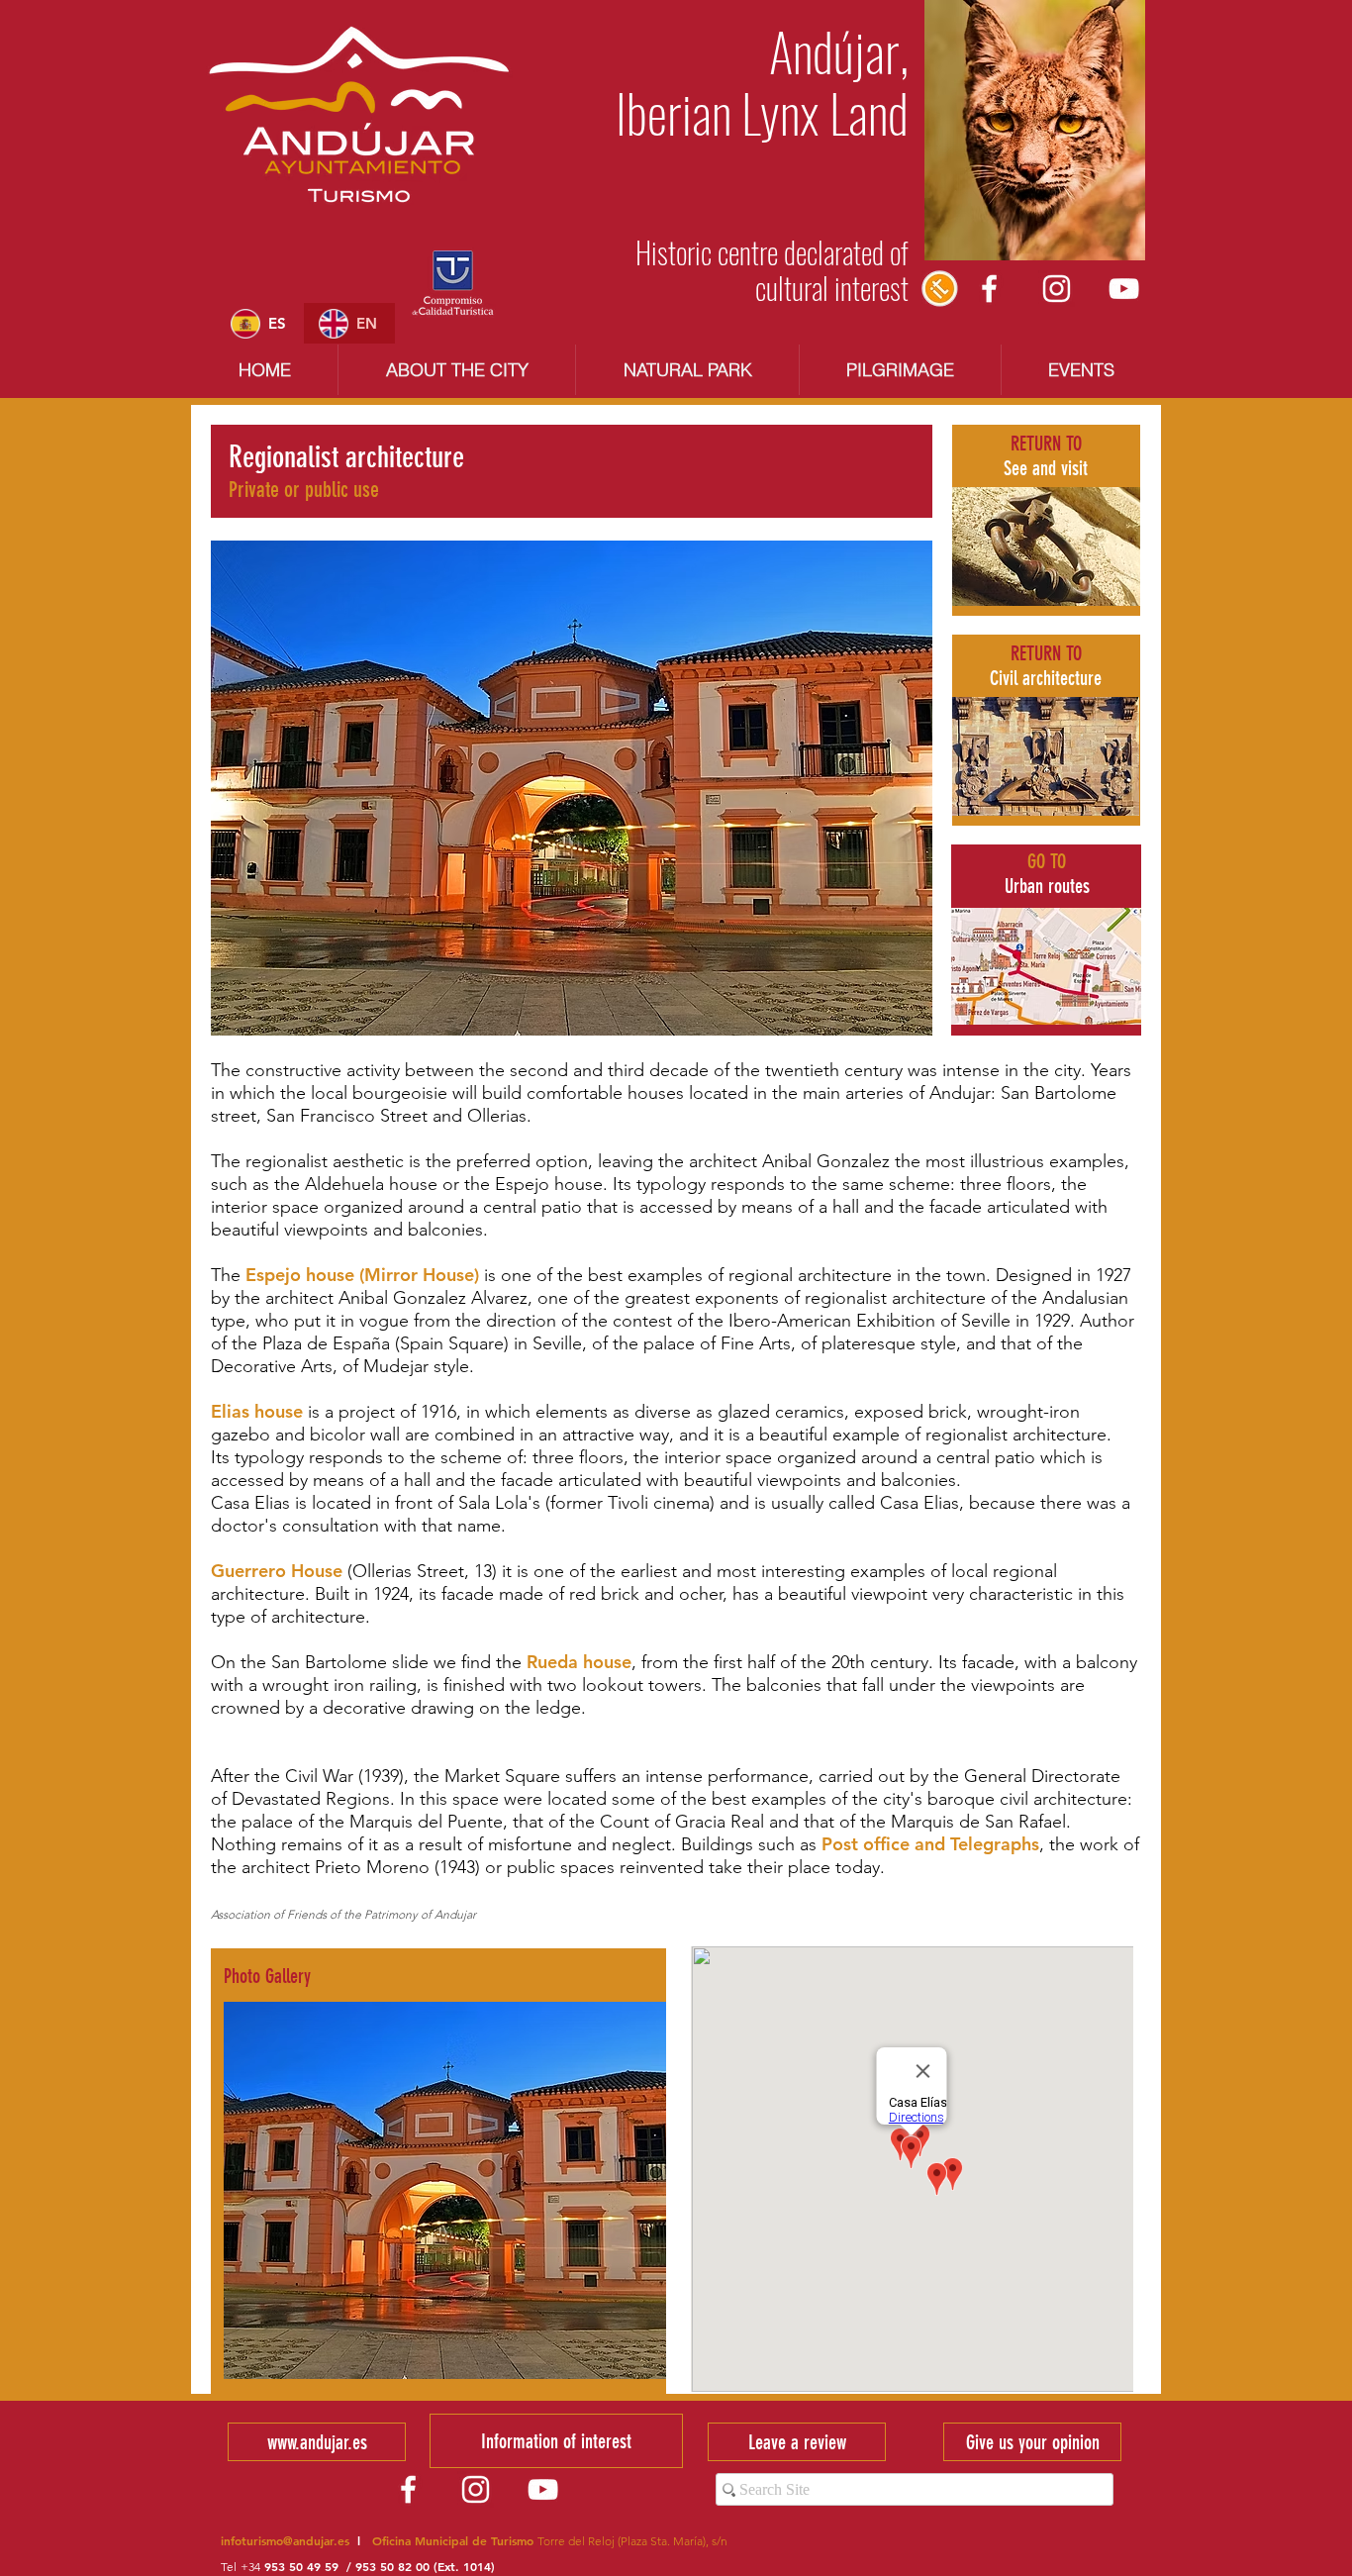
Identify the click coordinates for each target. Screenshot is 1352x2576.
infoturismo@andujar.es (285, 2540)
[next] (624, 2208)
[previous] (266, 2208)
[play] (626, 2363)
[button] (445, 2190)
